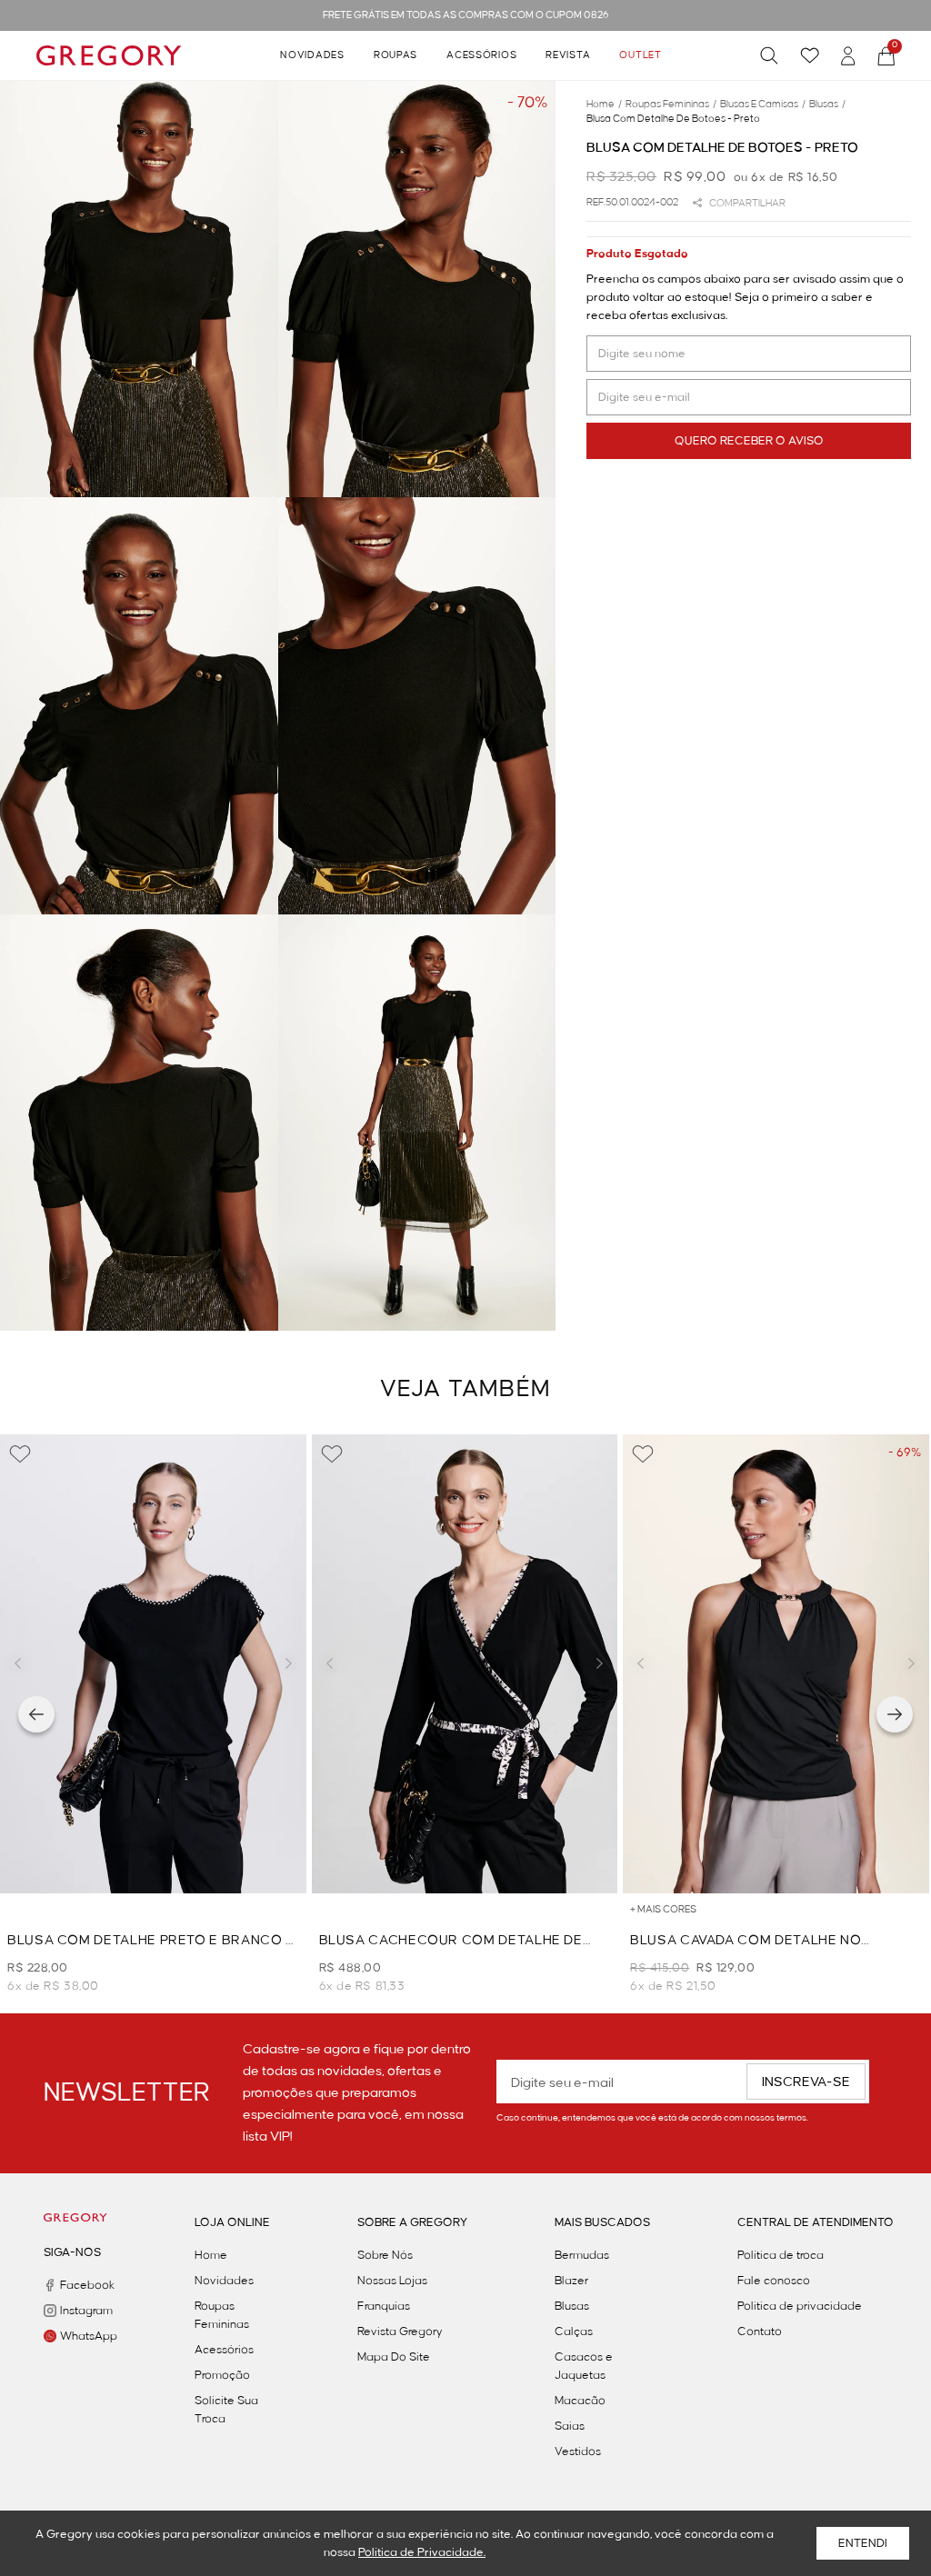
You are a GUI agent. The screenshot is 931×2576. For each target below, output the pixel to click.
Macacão (580, 2401)
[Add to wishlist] (20, 1454)
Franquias (384, 2306)
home (604, 105)
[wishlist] (810, 55)
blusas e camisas (763, 105)
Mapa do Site (394, 2357)
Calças (574, 2331)
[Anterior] (36, 1714)
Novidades (312, 55)
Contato (760, 2331)
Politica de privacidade (800, 2306)
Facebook (84, 2285)
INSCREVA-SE (806, 2082)
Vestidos (578, 2451)
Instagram (84, 2311)
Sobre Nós (385, 2255)
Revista (568, 55)
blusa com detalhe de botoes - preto (673, 119)
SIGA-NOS (72, 2252)
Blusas (572, 2306)
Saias (570, 2426)
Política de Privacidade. (422, 2552)
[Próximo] (895, 1714)
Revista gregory (400, 2331)
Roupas (395, 55)
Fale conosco (774, 2281)
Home (211, 2255)
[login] (848, 56)
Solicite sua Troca (226, 2410)
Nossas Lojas (392, 2281)
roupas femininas (671, 105)
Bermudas (582, 2255)
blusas (827, 105)
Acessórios (481, 55)
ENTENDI (863, 2543)
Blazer (571, 2281)
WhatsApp (84, 2336)
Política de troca (781, 2255)
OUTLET (640, 55)
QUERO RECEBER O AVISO (749, 441)
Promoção (222, 2375)
